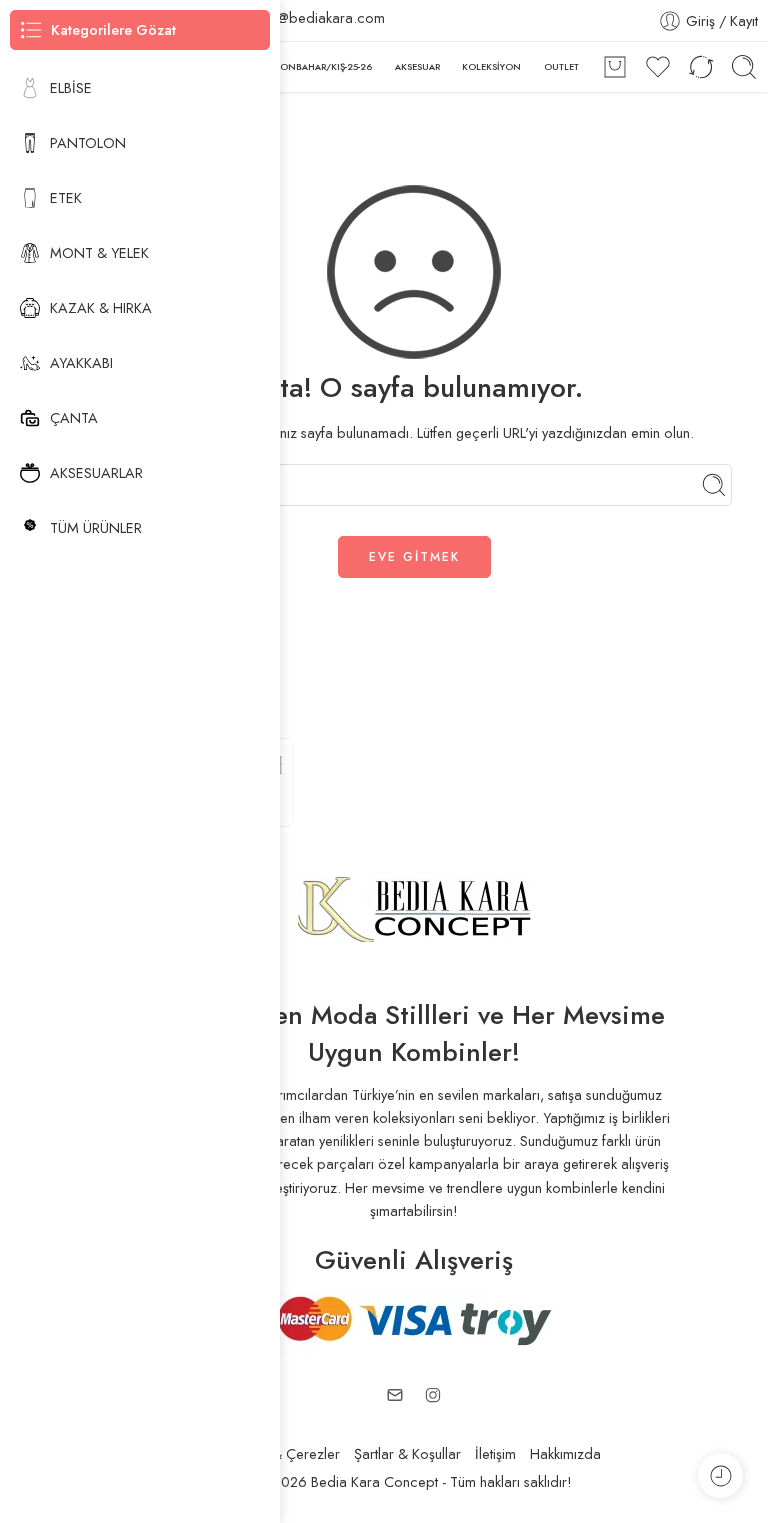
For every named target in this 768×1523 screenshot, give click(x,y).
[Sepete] (615, 67)
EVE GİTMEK (414, 557)
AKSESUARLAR (96, 472)
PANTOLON (88, 142)
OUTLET (561, 66)
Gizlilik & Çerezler (284, 1453)
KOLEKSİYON (491, 66)
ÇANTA (74, 417)
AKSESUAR (417, 66)
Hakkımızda (565, 1453)
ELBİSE (71, 87)
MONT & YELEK (99, 252)
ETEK (66, 197)
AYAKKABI (81, 362)
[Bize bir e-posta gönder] (395, 1395)
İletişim (495, 1453)
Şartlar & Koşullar (407, 1453)
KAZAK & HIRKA (101, 307)
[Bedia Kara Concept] (414, 907)
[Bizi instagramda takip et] (433, 1395)
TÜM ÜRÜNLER (96, 527)
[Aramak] (744, 67)
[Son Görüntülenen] (720, 1475)
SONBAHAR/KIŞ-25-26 (323, 66)
